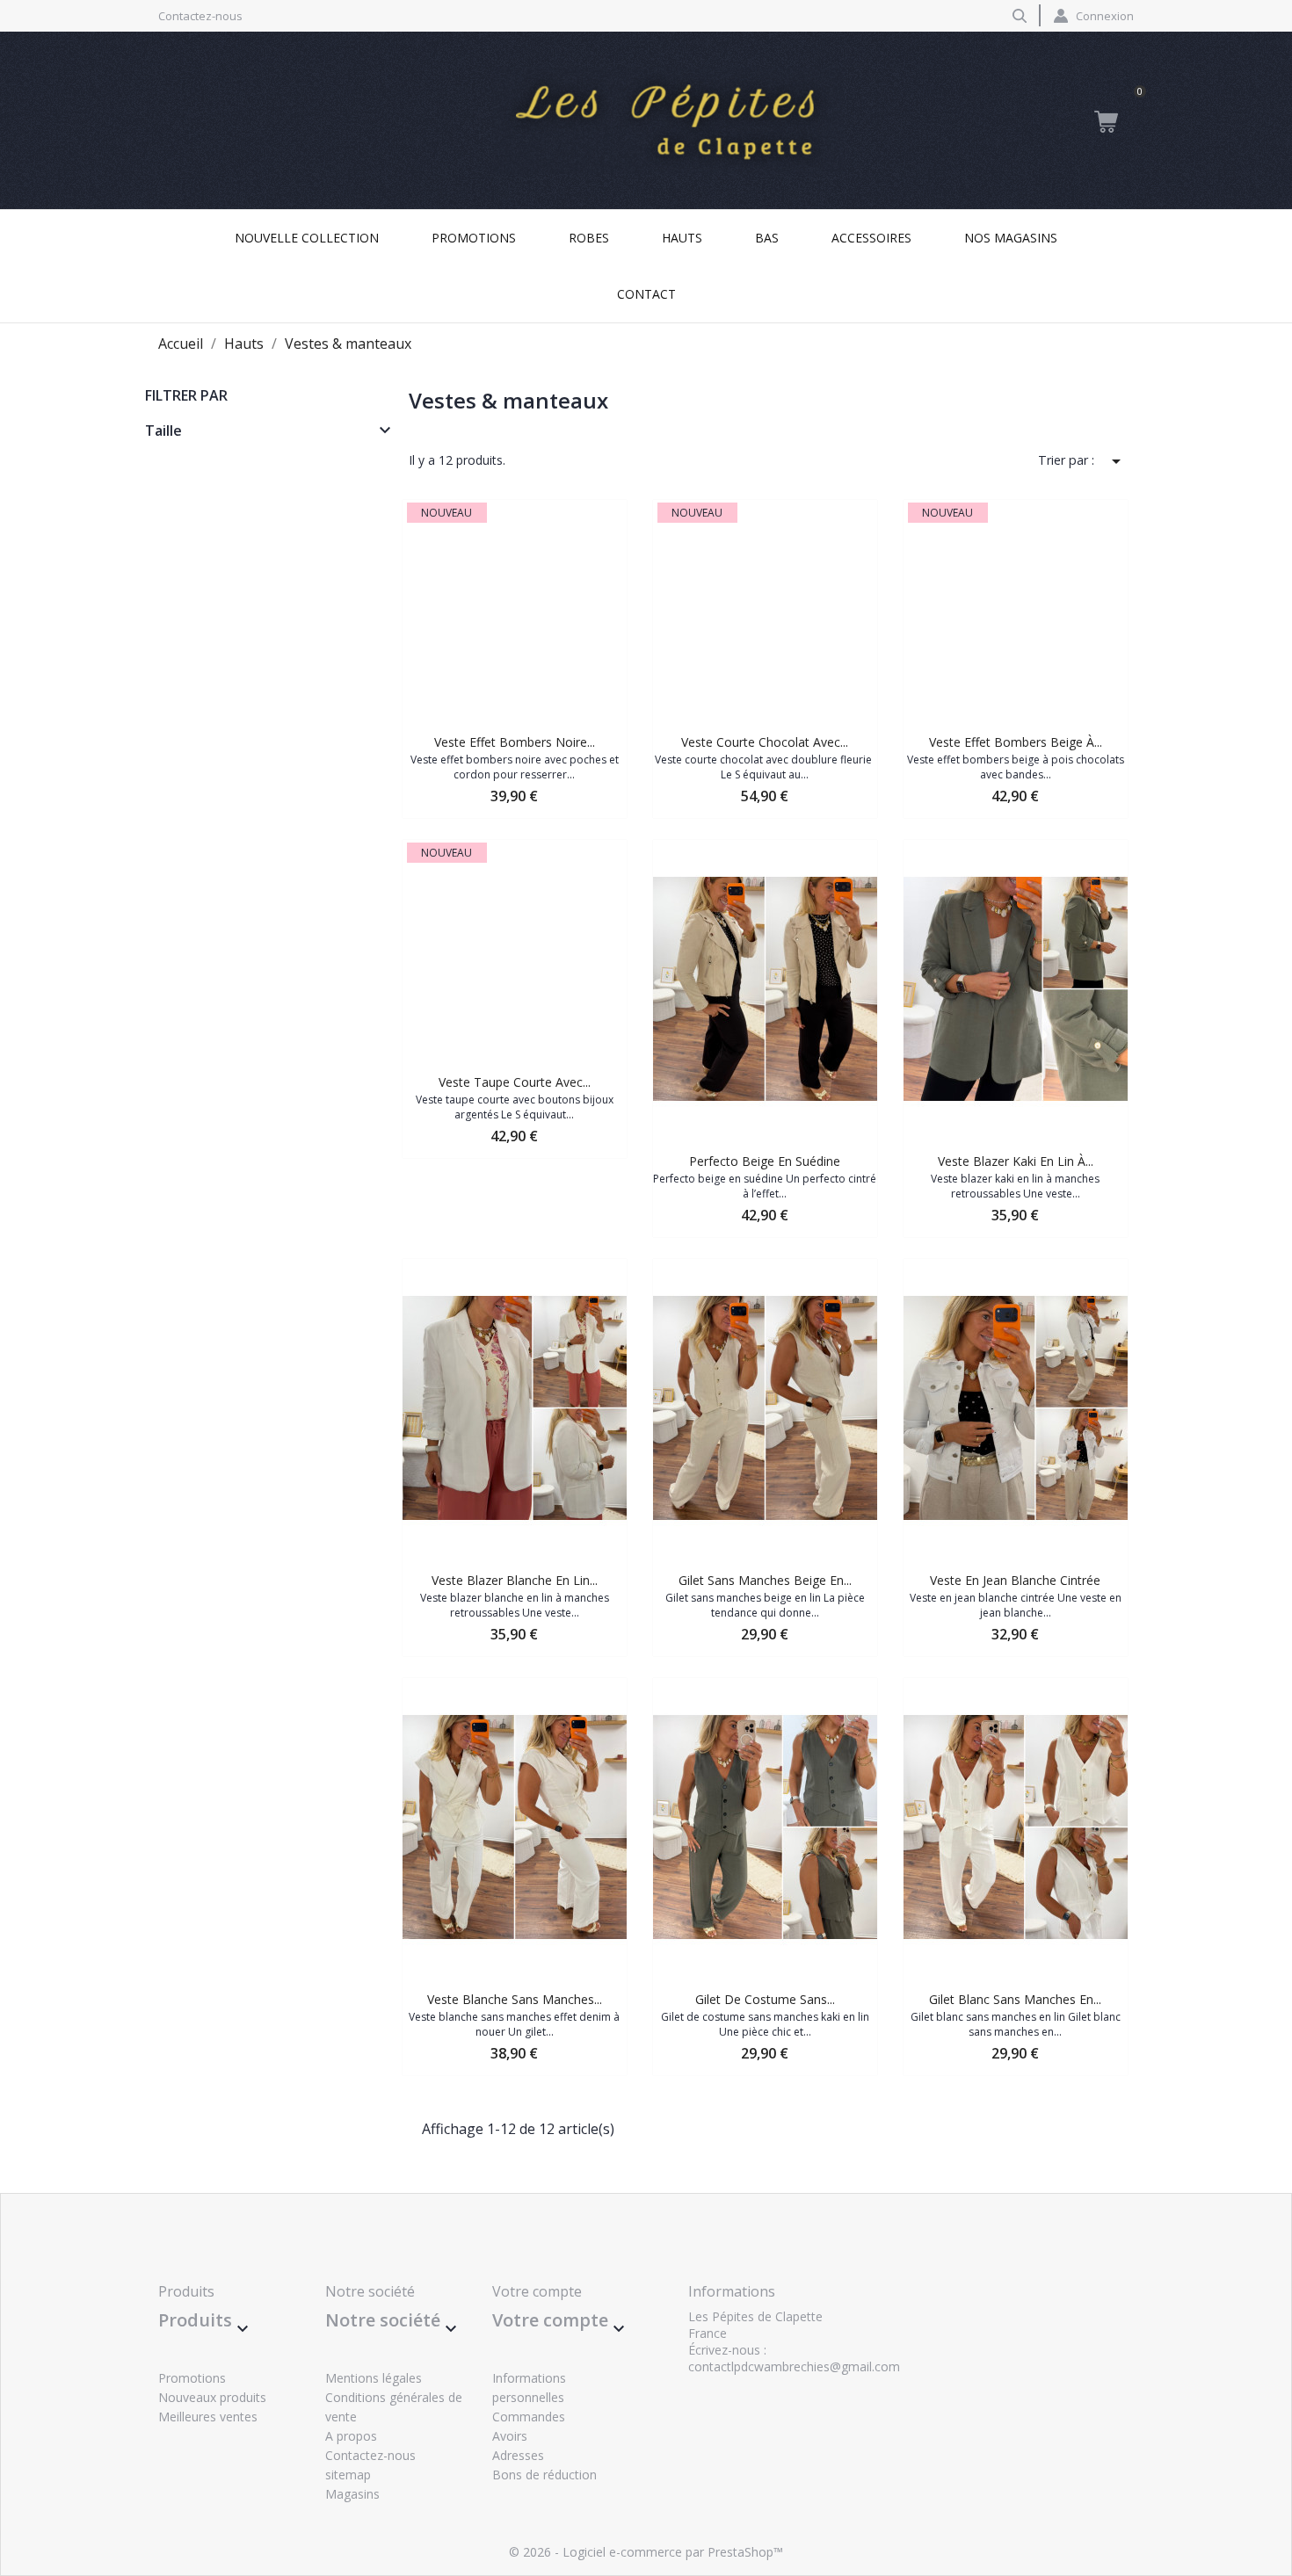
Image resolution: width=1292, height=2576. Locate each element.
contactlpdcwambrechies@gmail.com (794, 2366)
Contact (646, 294)
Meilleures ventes (208, 2417)
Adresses (518, 2455)
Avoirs (510, 2436)
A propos (351, 2436)
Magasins (352, 2494)
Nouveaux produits (212, 2397)
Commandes (529, 2417)
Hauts (682, 238)
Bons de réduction (544, 2475)
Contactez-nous (200, 16)
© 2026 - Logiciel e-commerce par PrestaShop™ (646, 2552)
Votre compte (537, 2291)
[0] (1106, 121)
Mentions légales (374, 2378)
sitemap (348, 2475)
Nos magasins (1011, 238)
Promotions (474, 238)
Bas (767, 238)
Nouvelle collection (307, 238)
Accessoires (871, 238)
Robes (589, 238)
